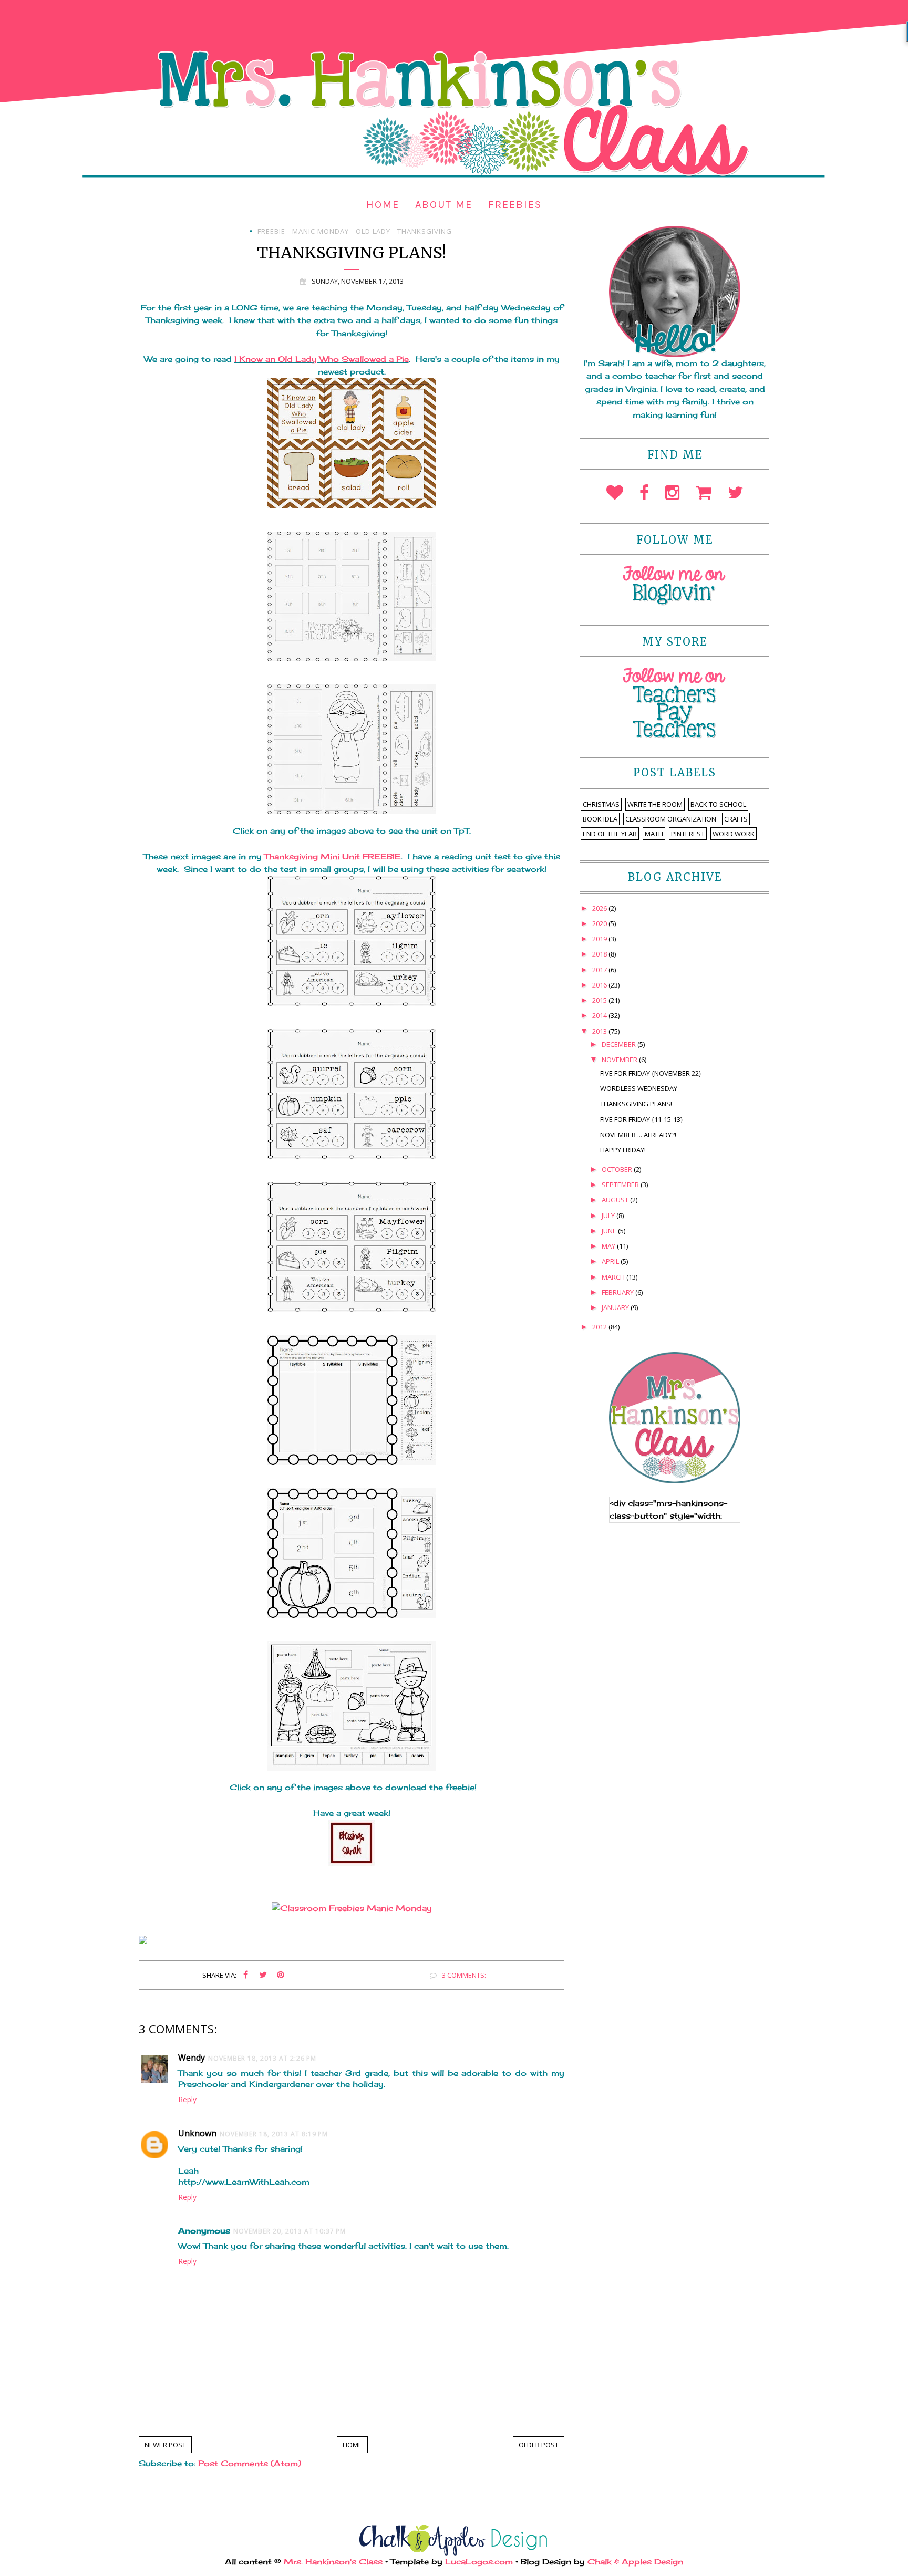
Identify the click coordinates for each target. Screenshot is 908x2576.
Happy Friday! (623, 1150)
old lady (373, 231)
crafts (736, 819)
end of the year (610, 834)
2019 (600, 939)
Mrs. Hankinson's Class (333, 2562)
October (618, 1169)
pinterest (688, 834)
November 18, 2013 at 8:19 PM (274, 2134)
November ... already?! (638, 1135)
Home (383, 205)
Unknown (197, 2133)
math (654, 834)
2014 (600, 1015)
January (616, 1307)
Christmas (601, 804)
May (609, 1246)
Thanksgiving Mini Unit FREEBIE (333, 856)
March (614, 1277)
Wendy (192, 2058)
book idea (600, 819)
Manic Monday (321, 231)
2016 (600, 985)
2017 (600, 970)
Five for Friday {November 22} (651, 1073)
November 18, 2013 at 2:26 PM (262, 2058)
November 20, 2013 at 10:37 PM (290, 2231)
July (609, 1216)
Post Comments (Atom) (250, 2463)
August (616, 1200)
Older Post (539, 2445)
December (620, 1044)
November (620, 1060)
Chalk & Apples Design (635, 2562)
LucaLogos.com (479, 2562)
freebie (271, 231)
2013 (600, 1031)
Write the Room (655, 804)
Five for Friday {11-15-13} (642, 1119)
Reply (187, 2099)
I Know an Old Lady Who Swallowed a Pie (322, 359)
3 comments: (464, 1975)
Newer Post (165, 2445)
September (621, 1185)
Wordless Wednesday (639, 1088)
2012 (600, 1327)
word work (734, 834)
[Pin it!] (281, 1975)
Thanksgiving (425, 231)
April (611, 1261)
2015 (600, 1000)
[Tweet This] (263, 1975)
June (610, 1231)
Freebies (515, 205)
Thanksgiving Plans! (636, 1104)
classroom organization (671, 819)
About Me (444, 205)
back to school (718, 804)
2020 (600, 923)
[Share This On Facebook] (246, 1975)
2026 (600, 908)
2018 (600, 954)
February (618, 1292)
